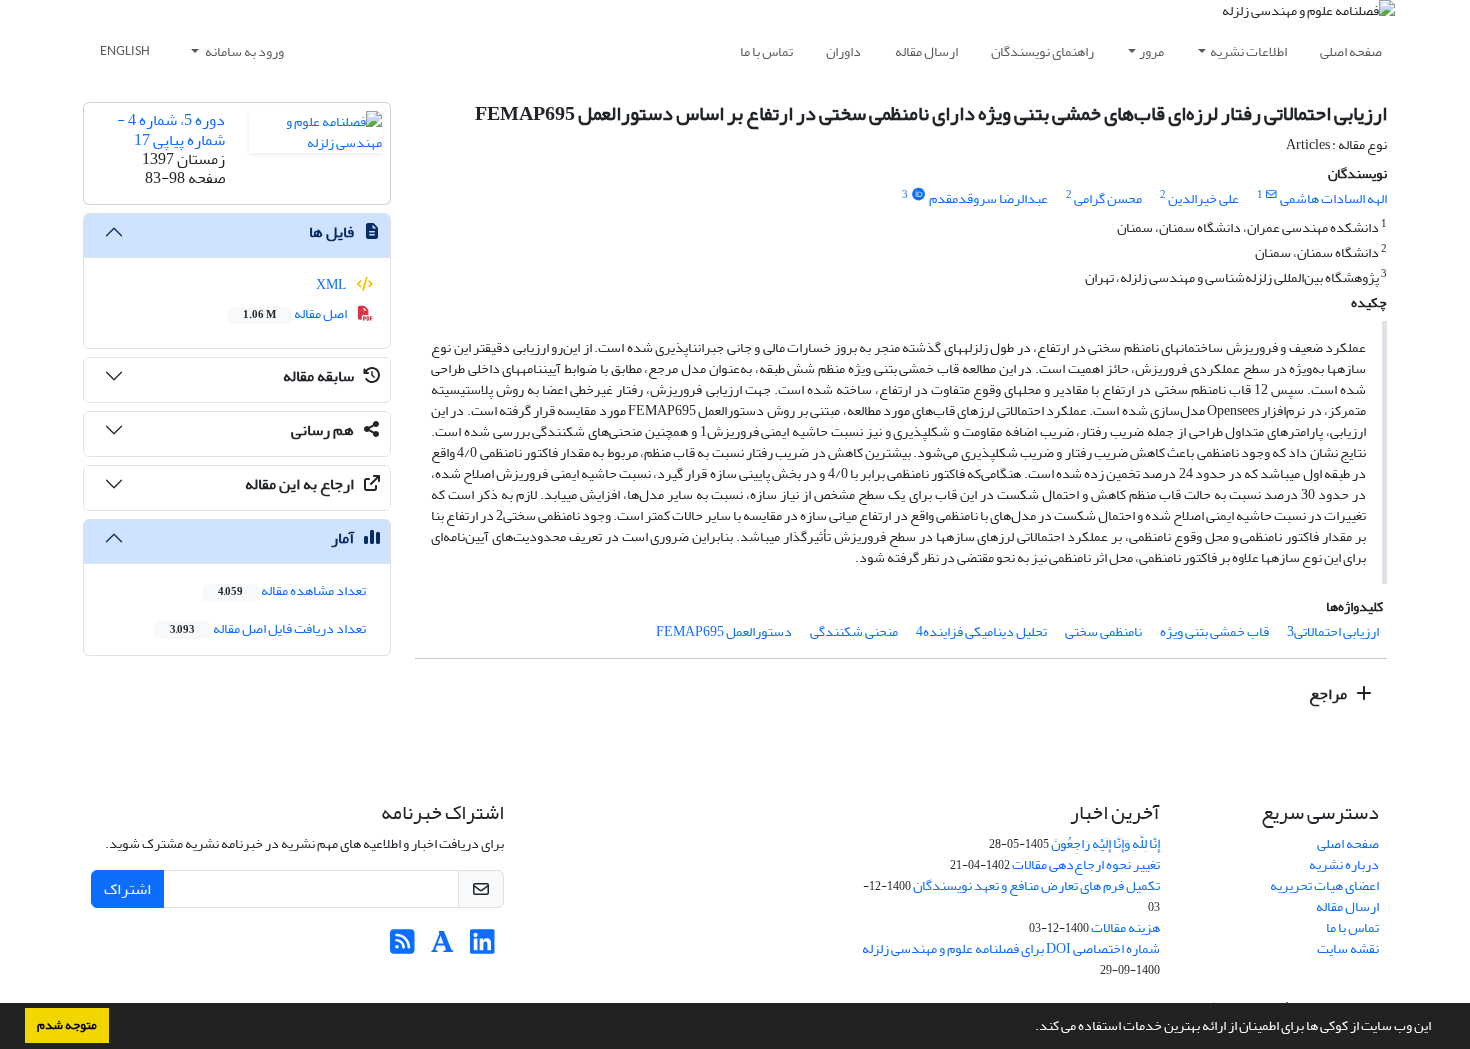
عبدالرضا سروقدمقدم (988, 198)
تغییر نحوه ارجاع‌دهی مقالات (1086, 864)
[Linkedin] (482, 947)
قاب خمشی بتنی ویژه (1214, 631)
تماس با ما (766, 51)
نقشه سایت (1348, 948)
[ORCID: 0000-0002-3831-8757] (918, 195)
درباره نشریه (1344, 864)
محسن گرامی (1108, 198)
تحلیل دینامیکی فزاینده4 (981, 631)
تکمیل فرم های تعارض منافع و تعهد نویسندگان (1036, 885)
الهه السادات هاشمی (1333, 198)
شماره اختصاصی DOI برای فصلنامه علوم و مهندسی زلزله (1011, 948)
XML (332, 284)
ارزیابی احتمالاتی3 (1333, 631)
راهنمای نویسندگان (1042, 51)
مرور (1151, 51)
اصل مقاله (296, 313)
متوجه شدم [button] (67, 1025)
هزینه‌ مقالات (1125, 927)
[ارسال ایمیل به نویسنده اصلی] (1271, 195)
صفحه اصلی (1351, 51)
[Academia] (442, 947)
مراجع (1329, 694)
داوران (843, 51)
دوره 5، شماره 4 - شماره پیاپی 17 (171, 129)
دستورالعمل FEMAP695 (724, 631)
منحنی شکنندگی (854, 631)
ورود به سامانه (243, 51)
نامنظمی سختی (1103, 631)
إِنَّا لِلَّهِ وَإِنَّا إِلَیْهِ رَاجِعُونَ (1105, 843)
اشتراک (127, 889)
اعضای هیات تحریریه (1324, 885)
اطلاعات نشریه (1248, 51)
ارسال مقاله (926, 51)
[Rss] (402, 947)
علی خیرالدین (1203, 198)
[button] (1030, 1028)
